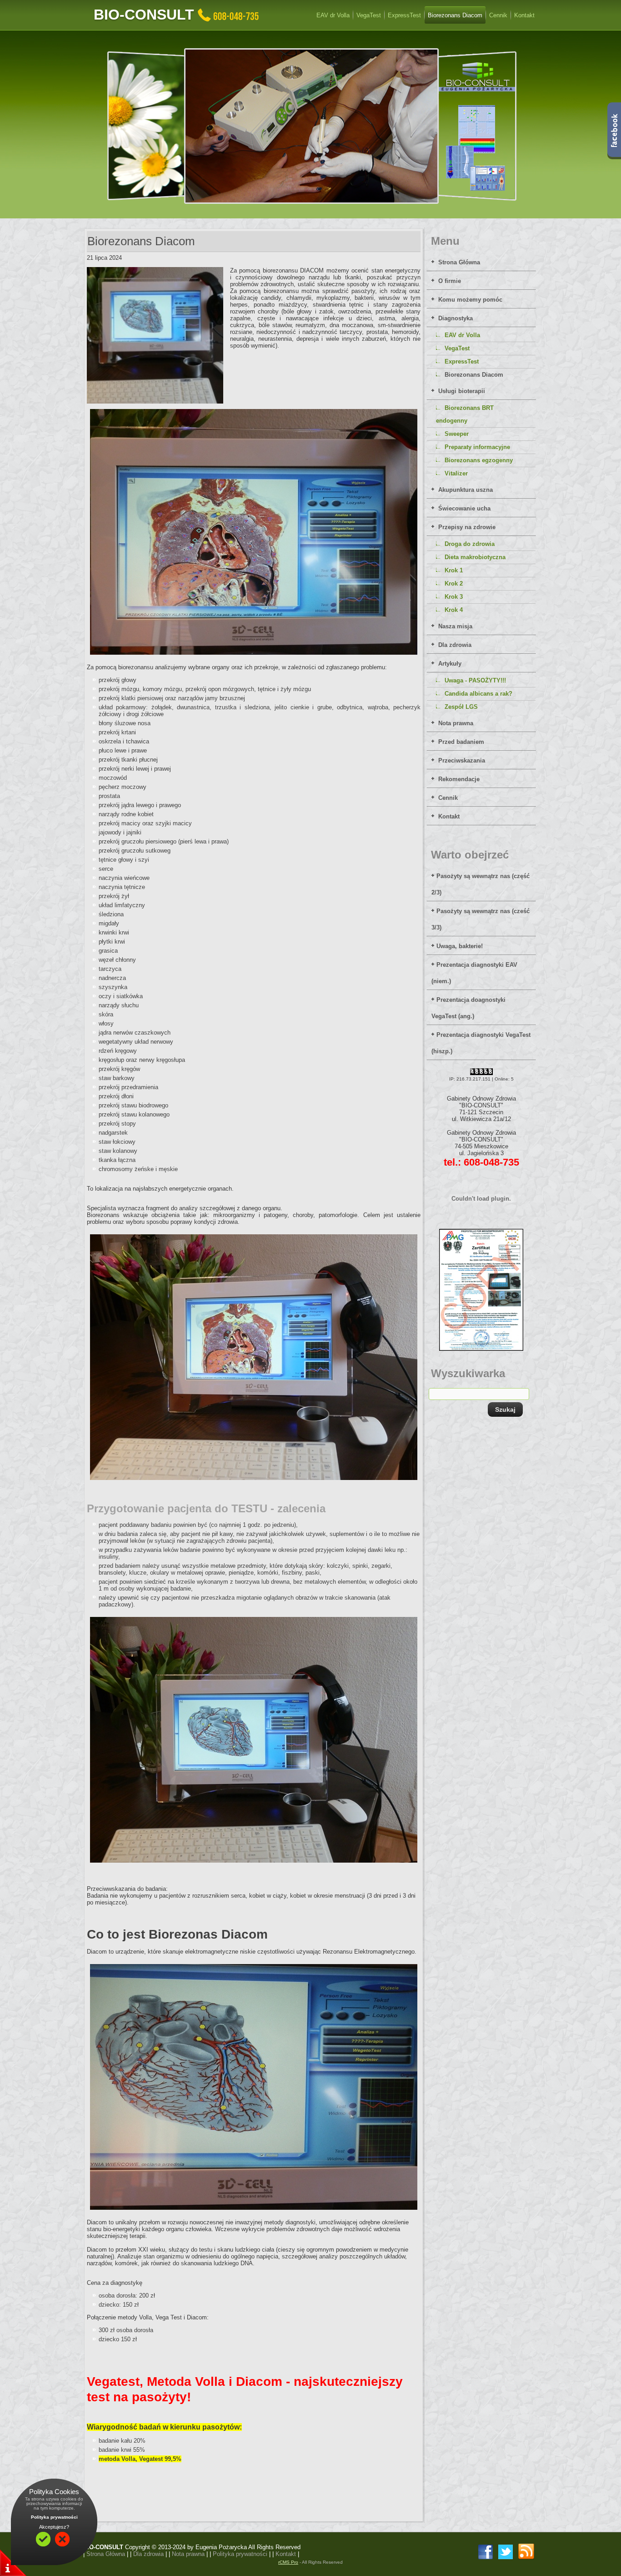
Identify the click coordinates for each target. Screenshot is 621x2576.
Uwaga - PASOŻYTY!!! (475, 680)
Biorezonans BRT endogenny (465, 414)
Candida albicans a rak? (478, 694)
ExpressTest (462, 361)
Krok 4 (454, 610)
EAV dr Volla (462, 335)
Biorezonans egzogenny (479, 460)
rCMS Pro (288, 2562)
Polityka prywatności (54, 2517)
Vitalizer (456, 473)
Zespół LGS (461, 707)
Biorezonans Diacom (474, 375)
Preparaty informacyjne (477, 447)
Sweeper (457, 434)
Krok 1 (454, 570)
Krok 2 (454, 583)
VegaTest (457, 348)
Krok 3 (454, 597)
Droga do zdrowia (470, 544)
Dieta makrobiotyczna (475, 557)
